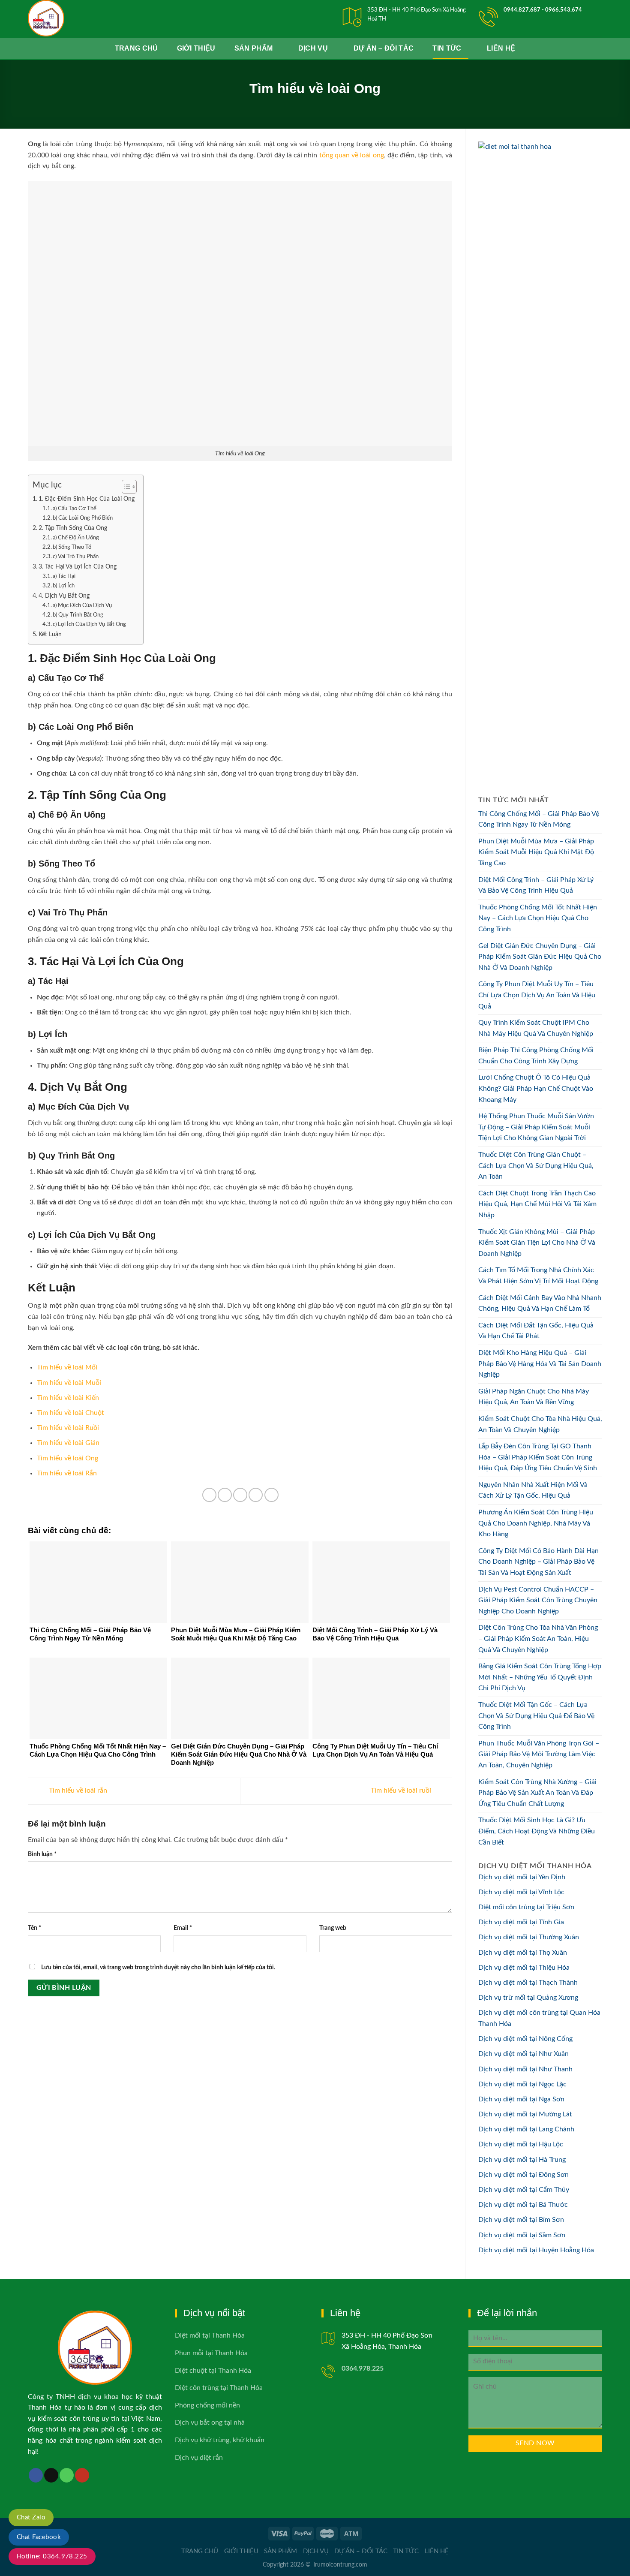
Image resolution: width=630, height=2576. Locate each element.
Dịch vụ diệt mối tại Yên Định (522, 1877)
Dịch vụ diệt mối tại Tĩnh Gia (521, 1922)
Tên (34, 1928)
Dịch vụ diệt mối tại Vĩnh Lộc (521, 1892)
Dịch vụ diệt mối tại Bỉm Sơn (521, 2220)
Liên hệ (501, 48)
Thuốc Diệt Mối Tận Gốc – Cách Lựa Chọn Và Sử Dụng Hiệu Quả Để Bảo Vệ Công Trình (536, 1716)
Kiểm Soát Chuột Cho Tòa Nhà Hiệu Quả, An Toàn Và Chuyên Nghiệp (540, 1424)
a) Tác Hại (64, 576)
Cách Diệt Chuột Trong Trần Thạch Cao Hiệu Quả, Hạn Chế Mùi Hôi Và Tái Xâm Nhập (537, 1204)
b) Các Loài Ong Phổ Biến (83, 518)
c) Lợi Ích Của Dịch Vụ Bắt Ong (89, 624)
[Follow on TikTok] (51, 2475)
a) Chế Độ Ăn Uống (76, 538)
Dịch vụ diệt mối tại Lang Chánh (526, 2129)
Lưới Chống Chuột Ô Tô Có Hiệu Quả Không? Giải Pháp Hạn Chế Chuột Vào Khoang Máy (536, 1088)
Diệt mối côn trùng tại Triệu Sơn (526, 1907)
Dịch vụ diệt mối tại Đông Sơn (523, 2175)
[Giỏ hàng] (619, 48)
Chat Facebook (39, 2537)
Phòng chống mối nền (207, 2405)
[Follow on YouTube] (82, 2475)
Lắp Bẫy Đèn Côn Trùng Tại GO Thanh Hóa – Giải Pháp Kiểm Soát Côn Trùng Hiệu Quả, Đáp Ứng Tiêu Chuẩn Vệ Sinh (538, 1457)
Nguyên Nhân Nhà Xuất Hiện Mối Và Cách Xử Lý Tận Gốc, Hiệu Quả (533, 1490)
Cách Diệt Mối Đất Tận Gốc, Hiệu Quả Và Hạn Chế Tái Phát (536, 1331)
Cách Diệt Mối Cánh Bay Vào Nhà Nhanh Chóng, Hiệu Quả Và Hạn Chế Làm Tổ (540, 1303)
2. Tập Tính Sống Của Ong (73, 528)
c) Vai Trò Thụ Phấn (76, 557)
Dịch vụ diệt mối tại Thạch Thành (528, 1983)
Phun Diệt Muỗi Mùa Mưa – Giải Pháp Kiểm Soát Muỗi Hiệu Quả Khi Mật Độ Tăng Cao (536, 852)
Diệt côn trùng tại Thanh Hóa (219, 2388)
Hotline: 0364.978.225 (52, 2556)
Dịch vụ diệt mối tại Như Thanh (525, 2069)
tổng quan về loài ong (352, 155)
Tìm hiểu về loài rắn (77, 1791)
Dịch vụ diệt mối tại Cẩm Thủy (524, 2190)
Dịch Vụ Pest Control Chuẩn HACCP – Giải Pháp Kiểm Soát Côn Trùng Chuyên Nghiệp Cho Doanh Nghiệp (538, 1600)
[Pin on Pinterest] (256, 1495)
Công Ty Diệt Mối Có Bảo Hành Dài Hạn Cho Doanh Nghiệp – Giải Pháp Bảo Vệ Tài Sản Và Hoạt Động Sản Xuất (538, 1562)
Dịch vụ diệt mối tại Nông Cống (525, 2039)
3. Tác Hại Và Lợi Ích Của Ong (78, 567)
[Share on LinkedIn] (271, 1495)
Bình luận (42, 1854)
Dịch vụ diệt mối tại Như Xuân (523, 2054)
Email (183, 1928)
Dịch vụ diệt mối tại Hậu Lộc (521, 2144)
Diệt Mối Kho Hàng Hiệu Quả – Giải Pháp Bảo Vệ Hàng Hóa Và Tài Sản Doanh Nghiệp (540, 1364)
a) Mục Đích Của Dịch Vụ (82, 606)
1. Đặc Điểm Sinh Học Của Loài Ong (87, 499)
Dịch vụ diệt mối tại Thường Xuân (529, 1937)
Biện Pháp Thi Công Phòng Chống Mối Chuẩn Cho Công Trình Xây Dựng (536, 1056)
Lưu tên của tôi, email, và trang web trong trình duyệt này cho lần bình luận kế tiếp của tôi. (158, 1967)
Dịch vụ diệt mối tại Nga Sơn (521, 2099)
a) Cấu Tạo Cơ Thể (75, 509)
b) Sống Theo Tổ (72, 547)
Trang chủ (136, 48)
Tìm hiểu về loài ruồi (402, 1791)
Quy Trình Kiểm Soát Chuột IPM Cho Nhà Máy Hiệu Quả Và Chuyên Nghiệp (536, 1028)
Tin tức (447, 48)
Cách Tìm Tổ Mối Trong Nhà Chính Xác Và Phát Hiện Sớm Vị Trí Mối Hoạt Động (538, 1276)
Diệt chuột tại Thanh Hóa (213, 2371)
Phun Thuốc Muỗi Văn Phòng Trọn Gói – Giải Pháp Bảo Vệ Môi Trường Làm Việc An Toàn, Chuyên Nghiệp (539, 1754)
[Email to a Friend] (240, 1495)
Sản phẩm (254, 48)
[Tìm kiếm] (592, 48)
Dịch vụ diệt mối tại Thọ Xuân (523, 1953)
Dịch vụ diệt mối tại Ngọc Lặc (522, 2084)
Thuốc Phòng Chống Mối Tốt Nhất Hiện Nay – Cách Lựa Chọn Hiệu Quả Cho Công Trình (538, 918)
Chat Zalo (31, 2517)
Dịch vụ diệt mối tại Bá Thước (523, 2205)
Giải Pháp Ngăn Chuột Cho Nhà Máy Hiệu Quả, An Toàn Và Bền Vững (534, 1397)
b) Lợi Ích (64, 586)
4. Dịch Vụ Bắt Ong (64, 596)
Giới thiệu (196, 48)
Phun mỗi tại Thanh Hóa (211, 2353)
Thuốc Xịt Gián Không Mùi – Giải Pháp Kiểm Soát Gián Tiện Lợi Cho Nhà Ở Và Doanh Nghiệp (537, 1243)
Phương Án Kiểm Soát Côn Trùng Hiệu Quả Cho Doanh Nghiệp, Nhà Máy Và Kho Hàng (536, 1523)
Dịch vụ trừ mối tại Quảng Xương (528, 1998)
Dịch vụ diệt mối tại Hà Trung (522, 2160)
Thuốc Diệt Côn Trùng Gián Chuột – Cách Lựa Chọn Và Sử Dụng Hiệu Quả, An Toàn (536, 1166)
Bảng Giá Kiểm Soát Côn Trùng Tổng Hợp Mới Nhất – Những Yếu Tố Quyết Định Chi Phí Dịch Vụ (540, 1677)
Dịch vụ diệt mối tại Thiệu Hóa (524, 1968)
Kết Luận (50, 634)
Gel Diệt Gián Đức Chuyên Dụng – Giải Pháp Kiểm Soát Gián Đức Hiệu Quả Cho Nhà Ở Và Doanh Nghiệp (540, 957)
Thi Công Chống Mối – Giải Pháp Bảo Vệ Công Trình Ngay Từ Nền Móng (539, 819)
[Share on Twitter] (225, 1495)
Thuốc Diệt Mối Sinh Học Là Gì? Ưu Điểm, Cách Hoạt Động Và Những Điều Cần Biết (537, 1831)
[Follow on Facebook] (36, 2475)
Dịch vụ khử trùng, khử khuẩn (220, 2440)
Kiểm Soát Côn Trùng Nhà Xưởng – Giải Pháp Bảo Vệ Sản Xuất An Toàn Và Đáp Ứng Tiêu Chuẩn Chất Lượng (537, 1793)
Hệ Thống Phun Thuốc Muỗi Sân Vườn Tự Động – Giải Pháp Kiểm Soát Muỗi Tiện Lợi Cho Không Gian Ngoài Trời (536, 1127)
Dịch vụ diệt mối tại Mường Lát (525, 2114)
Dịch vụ (313, 48)
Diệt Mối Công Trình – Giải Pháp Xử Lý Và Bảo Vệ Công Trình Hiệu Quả (536, 885)
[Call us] (67, 2475)
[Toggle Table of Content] (125, 487)
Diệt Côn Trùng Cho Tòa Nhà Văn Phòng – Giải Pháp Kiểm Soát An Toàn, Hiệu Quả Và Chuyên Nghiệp (538, 1639)
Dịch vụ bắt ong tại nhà (210, 2423)
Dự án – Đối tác (384, 48)
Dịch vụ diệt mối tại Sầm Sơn (522, 2235)
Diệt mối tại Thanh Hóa (210, 2335)
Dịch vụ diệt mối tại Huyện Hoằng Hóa (536, 2250)
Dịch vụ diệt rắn (199, 2458)
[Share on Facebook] (209, 1495)
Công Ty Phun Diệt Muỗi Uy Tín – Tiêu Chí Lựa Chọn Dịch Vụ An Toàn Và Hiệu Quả (537, 995)
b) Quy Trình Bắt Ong (78, 615)
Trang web (333, 1928)
